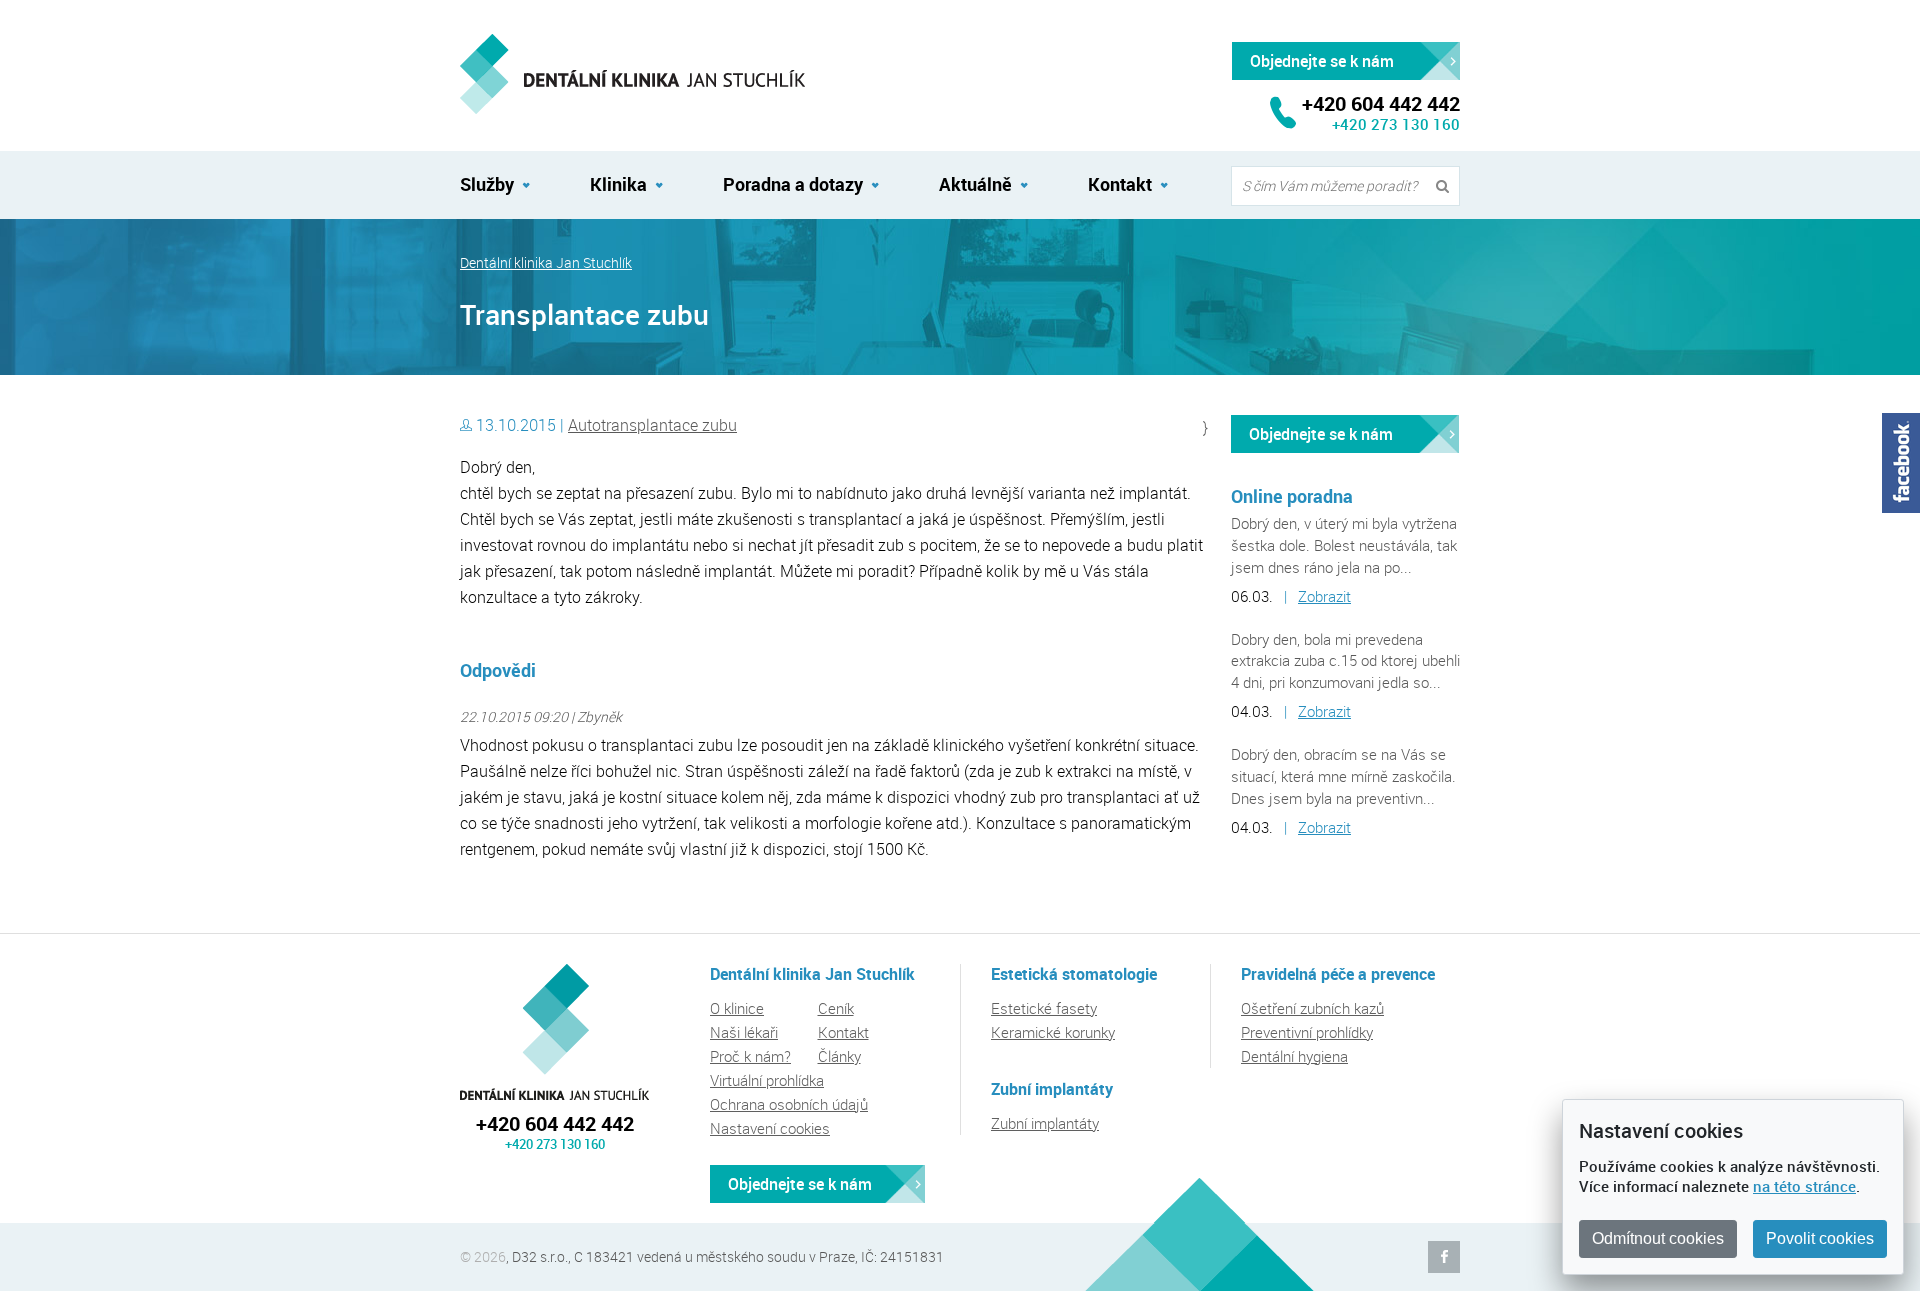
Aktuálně (975, 184)
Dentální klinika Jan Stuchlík (546, 263)
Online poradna (1292, 496)
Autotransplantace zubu (652, 425)
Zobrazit (1324, 596)
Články (839, 1056)
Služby (487, 184)
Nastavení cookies (770, 1128)
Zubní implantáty (1045, 1123)
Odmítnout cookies (1658, 1238)
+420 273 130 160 (1396, 124)
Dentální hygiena (1294, 1056)
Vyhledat (1447, 186)
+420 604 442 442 (555, 1123)
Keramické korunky (1053, 1032)
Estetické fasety (1044, 1008)
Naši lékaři (744, 1032)
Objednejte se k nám (1321, 434)
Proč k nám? (750, 1056)
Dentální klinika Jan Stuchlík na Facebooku (1444, 1257)
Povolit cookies (1820, 1238)
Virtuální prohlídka (767, 1080)
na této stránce (1804, 1186)
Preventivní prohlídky (1307, 1032)
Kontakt (1120, 184)
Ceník (836, 1008)
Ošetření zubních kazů (1312, 1008)
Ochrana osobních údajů (789, 1104)
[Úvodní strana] (632, 74)
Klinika (618, 184)
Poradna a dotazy (793, 184)
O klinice (737, 1008)
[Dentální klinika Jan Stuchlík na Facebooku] (1901, 463)
